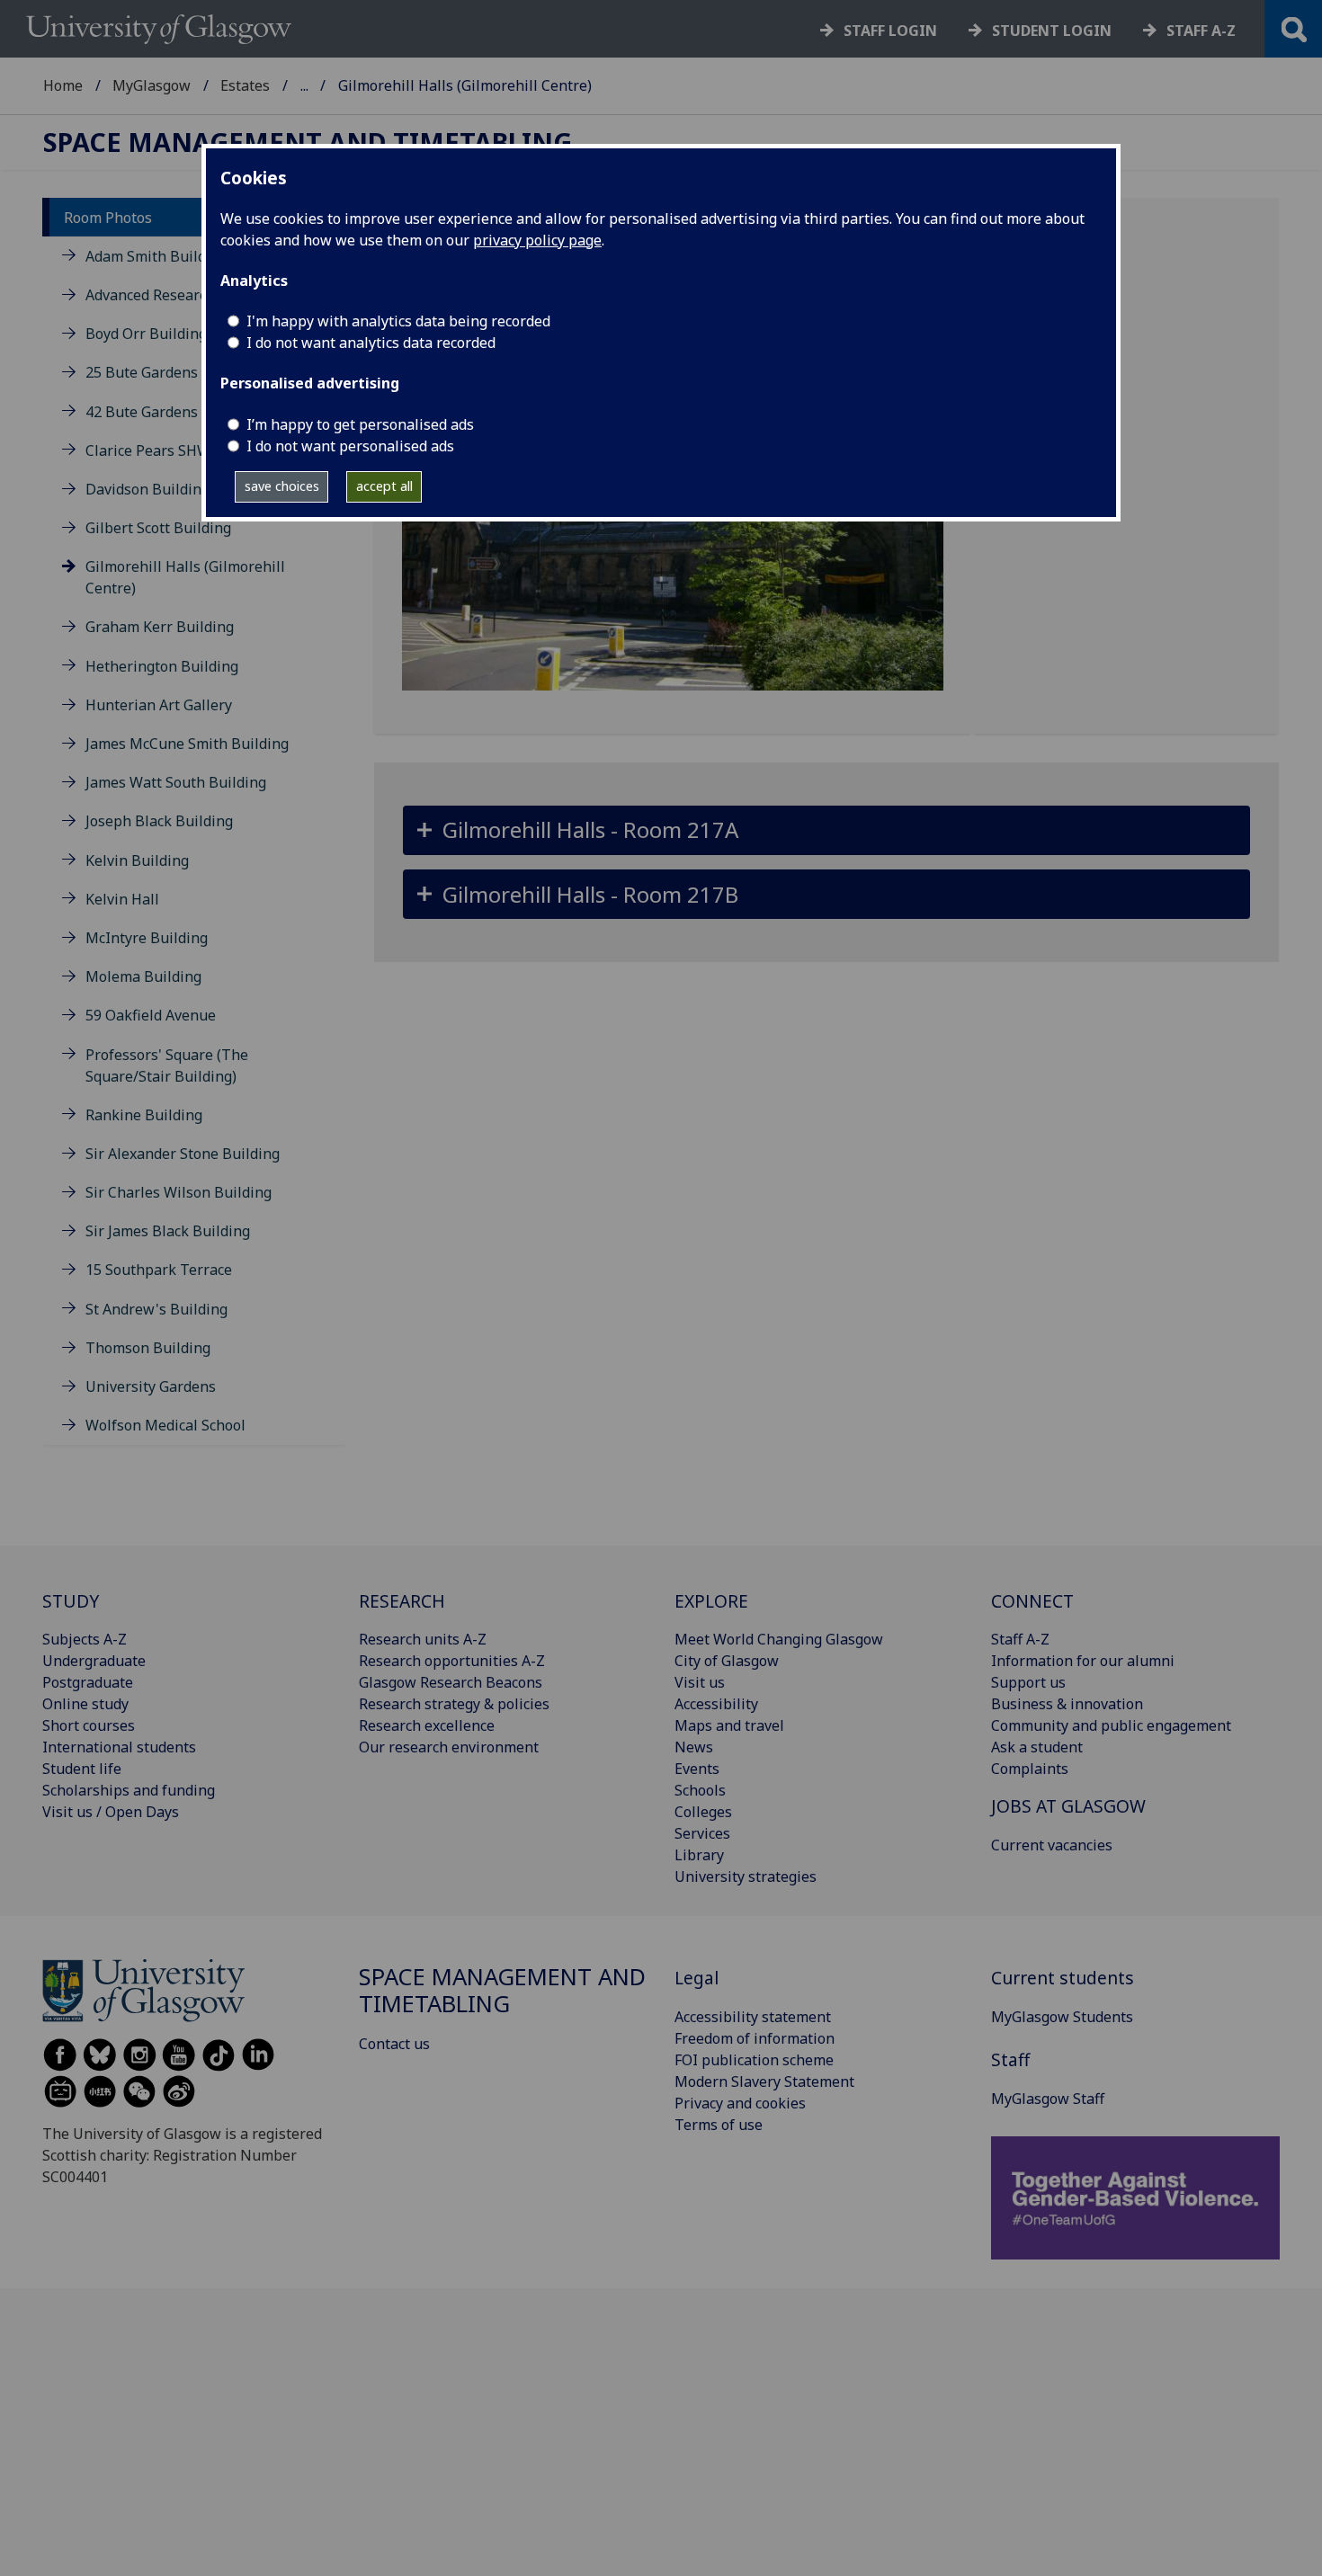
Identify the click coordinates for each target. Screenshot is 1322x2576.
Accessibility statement (753, 2017)
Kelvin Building (137, 860)
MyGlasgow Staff (1048, 2099)
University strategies (746, 1876)
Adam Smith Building (156, 256)
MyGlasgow (152, 85)
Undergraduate (94, 1661)
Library (699, 1855)
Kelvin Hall (122, 899)
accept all (384, 486)
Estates (245, 85)
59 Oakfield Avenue (151, 1015)
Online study (85, 1704)
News (694, 1747)
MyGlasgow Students (1062, 2017)
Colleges (703, 1812)
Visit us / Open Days (111, 1812)
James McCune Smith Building (187, 744)
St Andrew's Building (156, 1309)
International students (119, 1747)
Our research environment (449, 1747)
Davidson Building (147, 489)
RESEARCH (402, 1601)
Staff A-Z (1020, 1639)
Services (702, 1833)
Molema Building (143, 976)
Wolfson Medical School (165, 1425)
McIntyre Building (147, 938)
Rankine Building (144, 1115)
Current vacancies (1052, 1845)
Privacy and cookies (740, 2103)
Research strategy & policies (454, 1704)
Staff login (890, 31)
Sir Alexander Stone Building (183, 1154)
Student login (1052, 31)
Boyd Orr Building (146, 334)
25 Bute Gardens (142, 372)
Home (63, 85)
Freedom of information (755, 2038)
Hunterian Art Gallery (159, 705)
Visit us (700, 1682)
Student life (82, 1769)
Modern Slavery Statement (764, 2081)
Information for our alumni (1083, 1661)
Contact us (394, 2044)
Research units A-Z (423, 1639)
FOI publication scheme (754, 2060)
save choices (282, 486)
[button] (827, 830)
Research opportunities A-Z (452, 1661)
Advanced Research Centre (175, 295)
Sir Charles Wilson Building (179, 1192)
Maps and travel (729, 1725)
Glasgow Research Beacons (451, 1682)
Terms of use (719, 2125)
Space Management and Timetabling (308, 143)
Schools (700, 1790)
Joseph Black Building (159, 821)
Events (697, 1769)
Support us (1028, 1682)
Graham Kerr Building (160, 627)
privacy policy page (537, 240)
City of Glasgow (727, 1661)
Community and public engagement (1111, 1725)
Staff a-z (1201, 31)
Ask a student (1037, 1747)
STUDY (71, 1601)
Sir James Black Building (168, 1231)
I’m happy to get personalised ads (360, 424)
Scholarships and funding (129, 1790)
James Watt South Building (176, 782)
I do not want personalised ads (350, 446)
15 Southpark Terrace (159, 1270)
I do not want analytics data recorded (371, 343)
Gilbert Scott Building (158, 528)
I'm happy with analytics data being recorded (398, 321)
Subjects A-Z (85, 1639)
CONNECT (1032, 1601)
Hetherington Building (162, 666)
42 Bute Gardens (142, 412)
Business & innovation (1067, 1704)
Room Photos (108, 218)
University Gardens (151, 1386)
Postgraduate (88, 1682)
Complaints (1030, 1769)
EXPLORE (711, 1601)
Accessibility (716, 1704)
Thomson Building (148, 1348)
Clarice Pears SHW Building (179, 450)
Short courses (89, 1725)
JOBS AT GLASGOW (1068, 1806)
